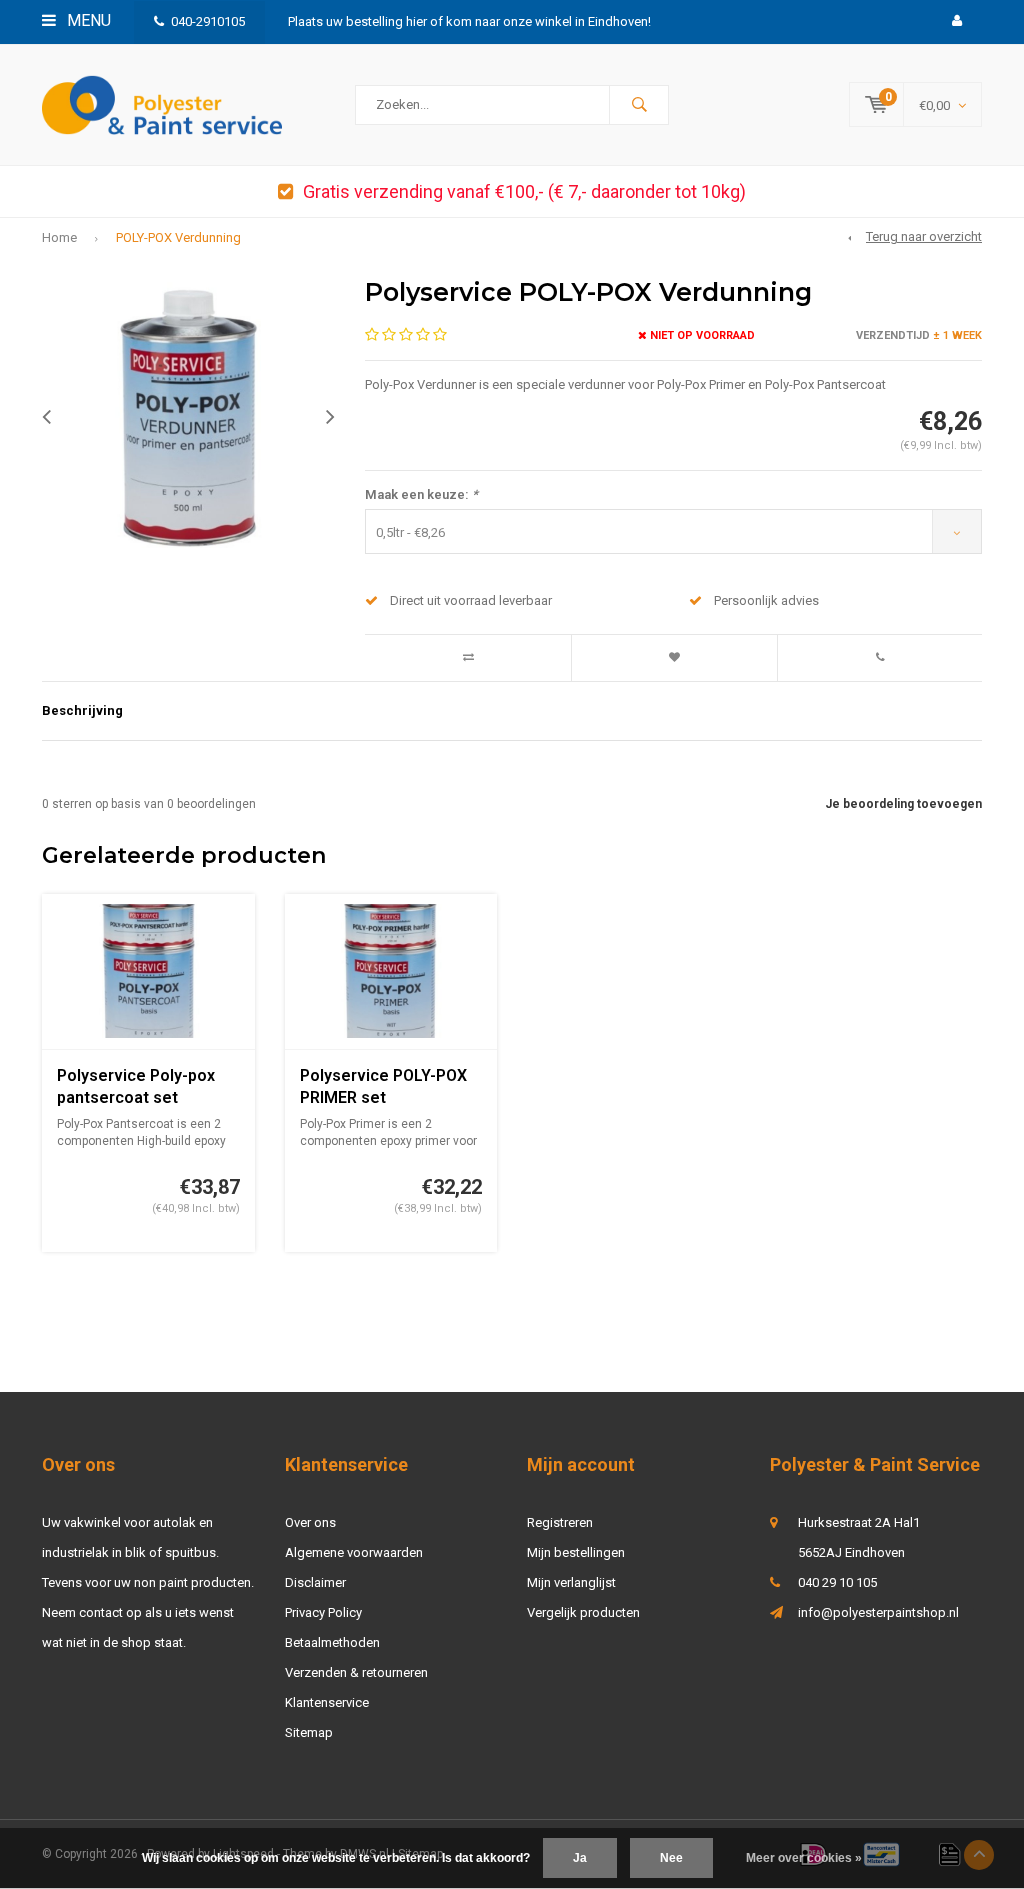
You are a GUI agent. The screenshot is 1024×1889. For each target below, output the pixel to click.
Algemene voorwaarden (354, 1552)
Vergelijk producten (583, 1612)
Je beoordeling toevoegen (903, 804)
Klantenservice (327, 1702)
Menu (87, 20)
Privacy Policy (323, 1612)
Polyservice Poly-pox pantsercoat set (136, 1087)
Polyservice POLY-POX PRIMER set (383, 1087)
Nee (671, 1858)
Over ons (310, 1522)
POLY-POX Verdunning (178, 237)
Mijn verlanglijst (571, 1582)
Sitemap (309, 1732)
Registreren (560, 1522)
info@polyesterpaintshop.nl (878, 1612)
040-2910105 (208, 21)
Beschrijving (82, 710)
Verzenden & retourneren (356, 1672)
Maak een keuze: (421, 494)
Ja (580, 1858)
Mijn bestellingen (576, 1552)
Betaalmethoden (332, 1642)
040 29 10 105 (837, 1582)
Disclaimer (315, 1582)
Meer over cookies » (804, 1858)
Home (59, 237)
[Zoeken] (639, 105)
